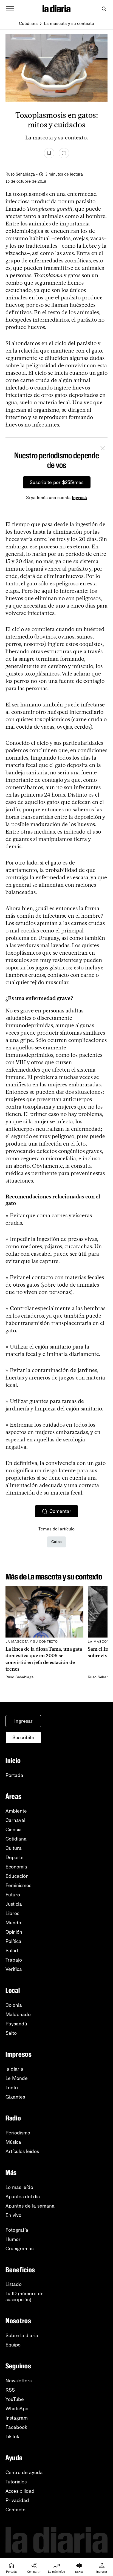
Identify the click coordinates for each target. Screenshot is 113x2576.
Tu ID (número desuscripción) (25, 2297)
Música (13, 2142)
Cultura (14, 1848)
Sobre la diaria (22, 2335)
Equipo (13, 2345)
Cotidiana (28, 23)
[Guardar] (49, 153)
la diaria (14, 2069)
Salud (12, 1951)
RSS (10, 2390)
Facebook (16, 2427)
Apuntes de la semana (30, 2206)
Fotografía (17, 2230)
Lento (12, 2088)
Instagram (17, 2418)
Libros (12, 1913)
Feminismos (18, 1885)
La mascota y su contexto (69, 23)
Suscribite (23, 1738)
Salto (11, 2033)
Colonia (14, 2005)
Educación (17, 1876)
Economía (16, 1867)
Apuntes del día (23, 2197)
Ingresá (79, 498)
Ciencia (14, 1830)
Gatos (56, 1542)
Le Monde (17, 2078)
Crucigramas (19, 2249)
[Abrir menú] (10, 9)
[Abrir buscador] (104, 9)
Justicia (14, 1904)
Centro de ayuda (24, 2472)
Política (13, 1941)
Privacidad (17, 2500)
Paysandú (16, 2024)
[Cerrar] (103, 449)
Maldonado (18, 2014)
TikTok (12, 2437)
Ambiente (16, 1811)
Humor (13, 2239)
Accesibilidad (20, 2491)
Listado (14, 2284)
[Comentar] (64, 153)
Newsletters (19, 2381)
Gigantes (15, 2097)
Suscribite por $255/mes (57, 482)
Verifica (14, 1969)
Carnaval (15, 1820)
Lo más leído (19, 2187)
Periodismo (18, 2133)
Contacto (15, 2510)
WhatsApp (17, 2409)
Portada (14, 1775)
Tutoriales (16, 2482)
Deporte (15, 1857)
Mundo (13, 1923)
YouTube (15, 2399)
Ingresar (23, 1721)
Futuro (13, 1895)
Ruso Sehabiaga (20, 174)
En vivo (13, 2215)
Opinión (14, 1932)
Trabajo (14, 1960)
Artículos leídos (22, 2151)
